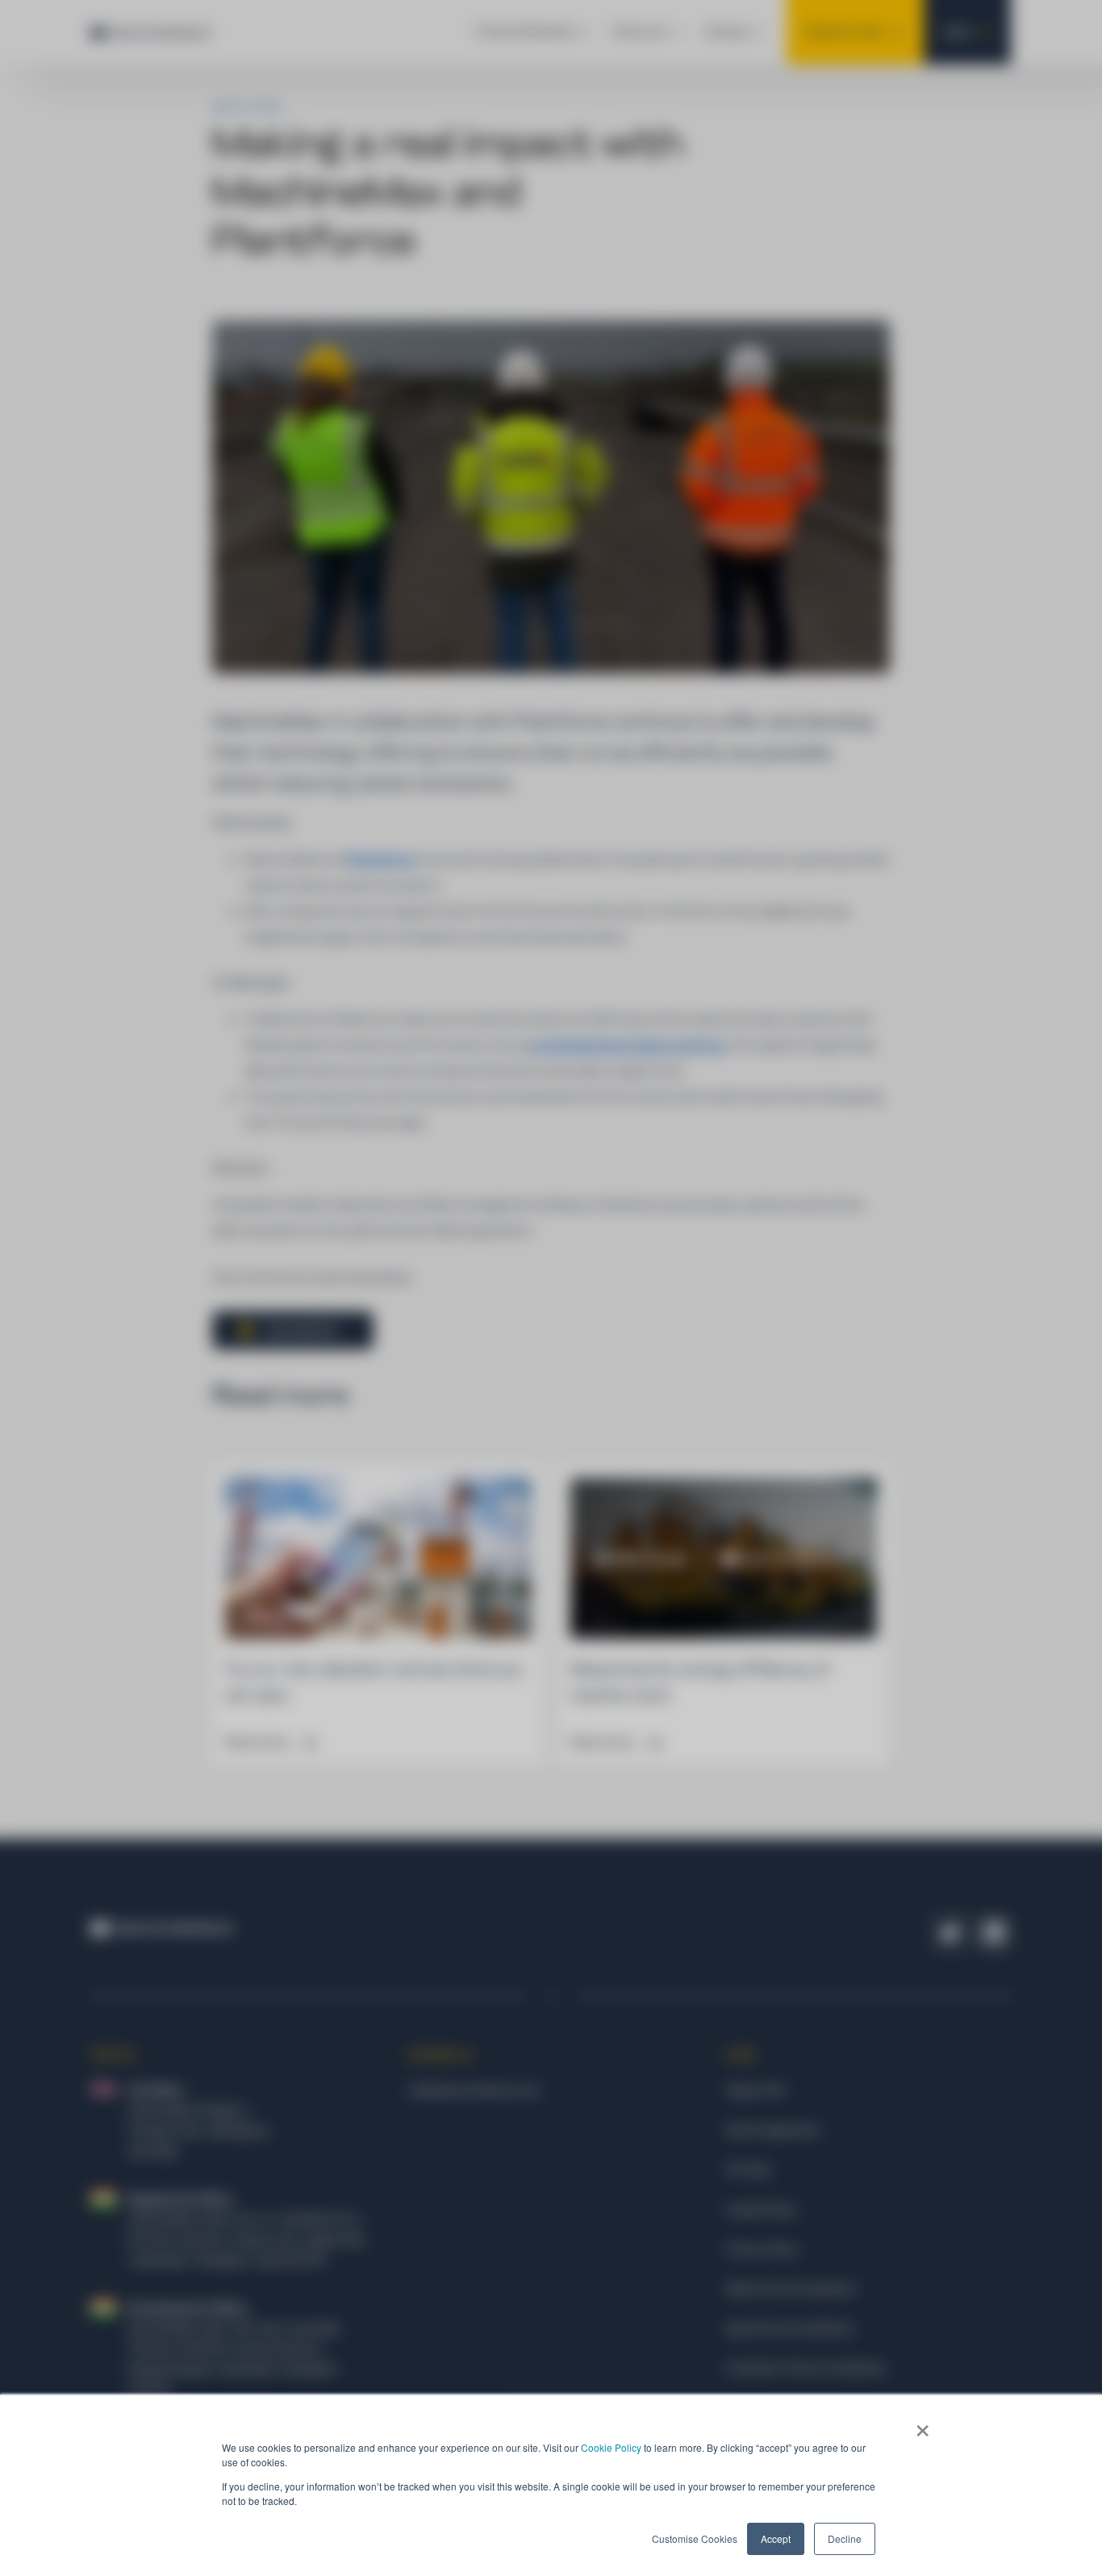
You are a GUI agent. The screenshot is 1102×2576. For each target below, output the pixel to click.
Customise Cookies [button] (695, 2538)
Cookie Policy (611, 2447)
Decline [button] (845, 2538)
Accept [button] (776, 2538)
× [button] (923, 2425)
